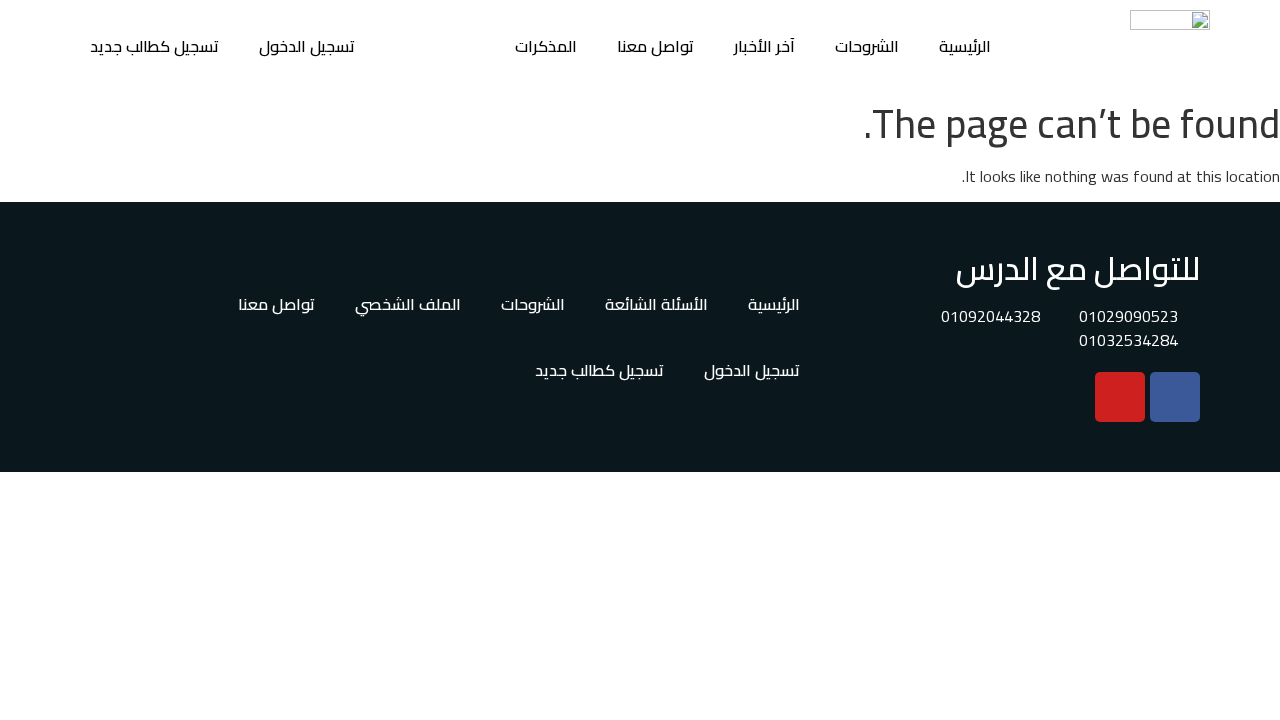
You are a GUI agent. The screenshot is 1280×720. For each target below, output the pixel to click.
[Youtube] (1120, 397)
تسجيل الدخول (307, 46)
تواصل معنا (655, 46)
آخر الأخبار (764, 46)
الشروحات (867, 46)
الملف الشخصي (408, 304)
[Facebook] (1175, 397)
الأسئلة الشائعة (656, 304)
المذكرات (546, 46)
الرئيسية (965, 46)
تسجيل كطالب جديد (154, 46)
